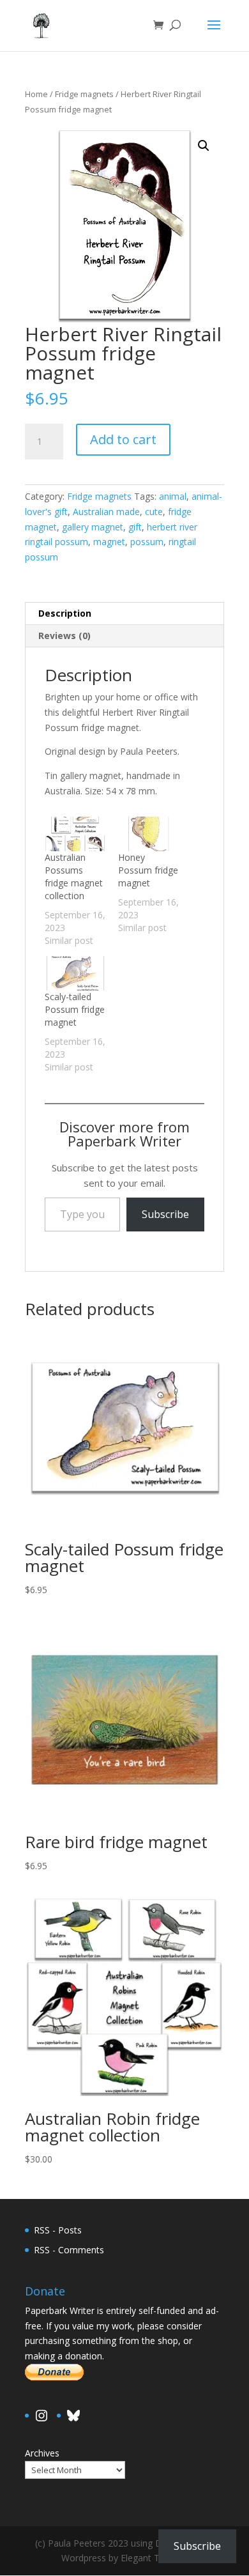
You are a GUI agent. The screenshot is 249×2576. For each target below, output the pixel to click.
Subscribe (165, 1214)
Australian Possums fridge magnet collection (74, 876)
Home (36, 94)
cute (154, 512)
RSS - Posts (58, 2230)
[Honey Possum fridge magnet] (148, 834)
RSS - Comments (69, 2250)
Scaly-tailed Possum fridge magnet (75, 1009)
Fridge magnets (84, 94)
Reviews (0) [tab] (64, 636)
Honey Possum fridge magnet (148, 870)
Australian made (106, 512)
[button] (204, 146)
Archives (42, 2453)
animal (173, 496)
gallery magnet (93, 527)
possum (147, 542)
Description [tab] (65, 613)
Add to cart (123, 439)
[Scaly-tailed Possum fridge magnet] (75, 973)
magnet (109, 542)
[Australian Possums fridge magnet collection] (75, 834)
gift (135, 527)
